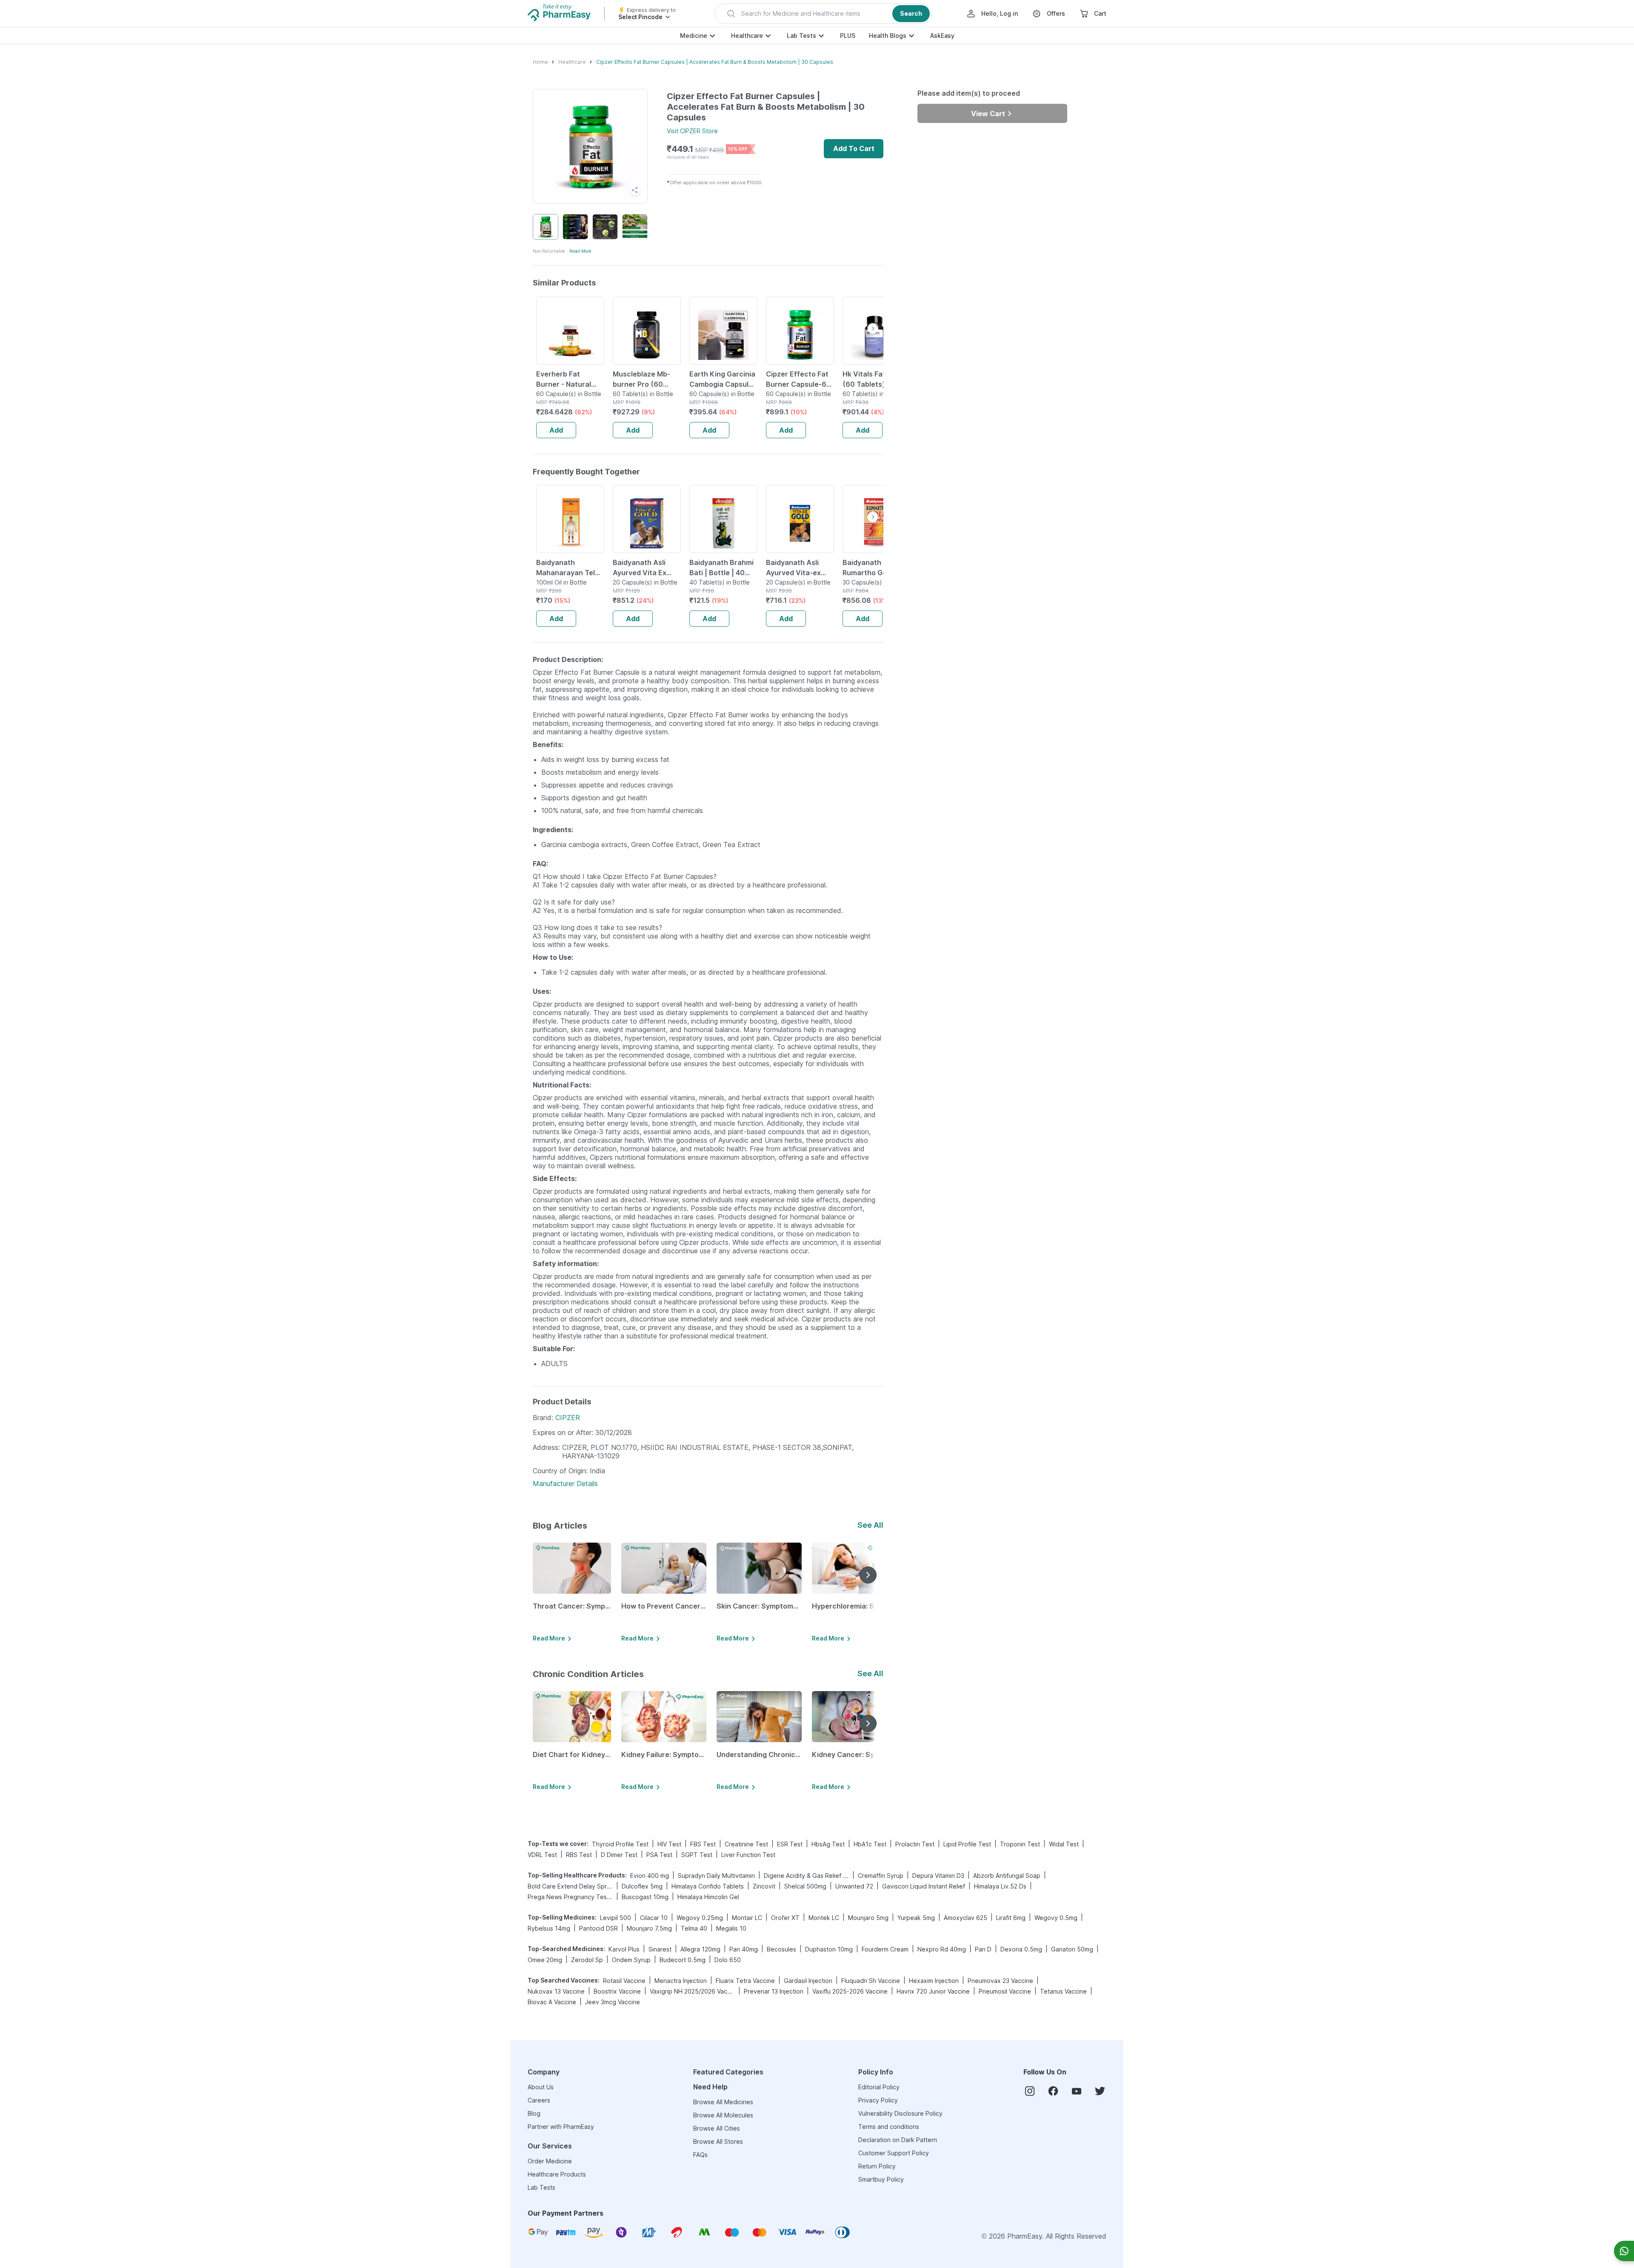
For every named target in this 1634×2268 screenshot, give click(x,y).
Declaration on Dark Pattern (898, 2140)
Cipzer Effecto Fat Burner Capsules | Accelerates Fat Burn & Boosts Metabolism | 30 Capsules (715, 62)
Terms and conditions (889, 2127)
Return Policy (877, 2166)
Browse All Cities (717, 2128)
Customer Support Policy (894, 2153)
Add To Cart (854, 148)
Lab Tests (801, 36)
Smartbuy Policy (881, 2179)
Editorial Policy (879, 2087)
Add (556, 430)
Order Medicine (550, 2161)
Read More (580, 251)
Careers (539, 2100)
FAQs (700, 2155)
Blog (534, 2113)
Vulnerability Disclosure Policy (900, 2113)
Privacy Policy (878, 2100)
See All (870, 1525)
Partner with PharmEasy (561, 2127)
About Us (541, 2087)
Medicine (694, 36)
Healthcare (747, 36)
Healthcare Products (557, 2174)
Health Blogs (888, 36)
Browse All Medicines (723, 2102)
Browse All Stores (718, 2141)
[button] (823, 14)
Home (540, 62)
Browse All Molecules (723, 2115)
